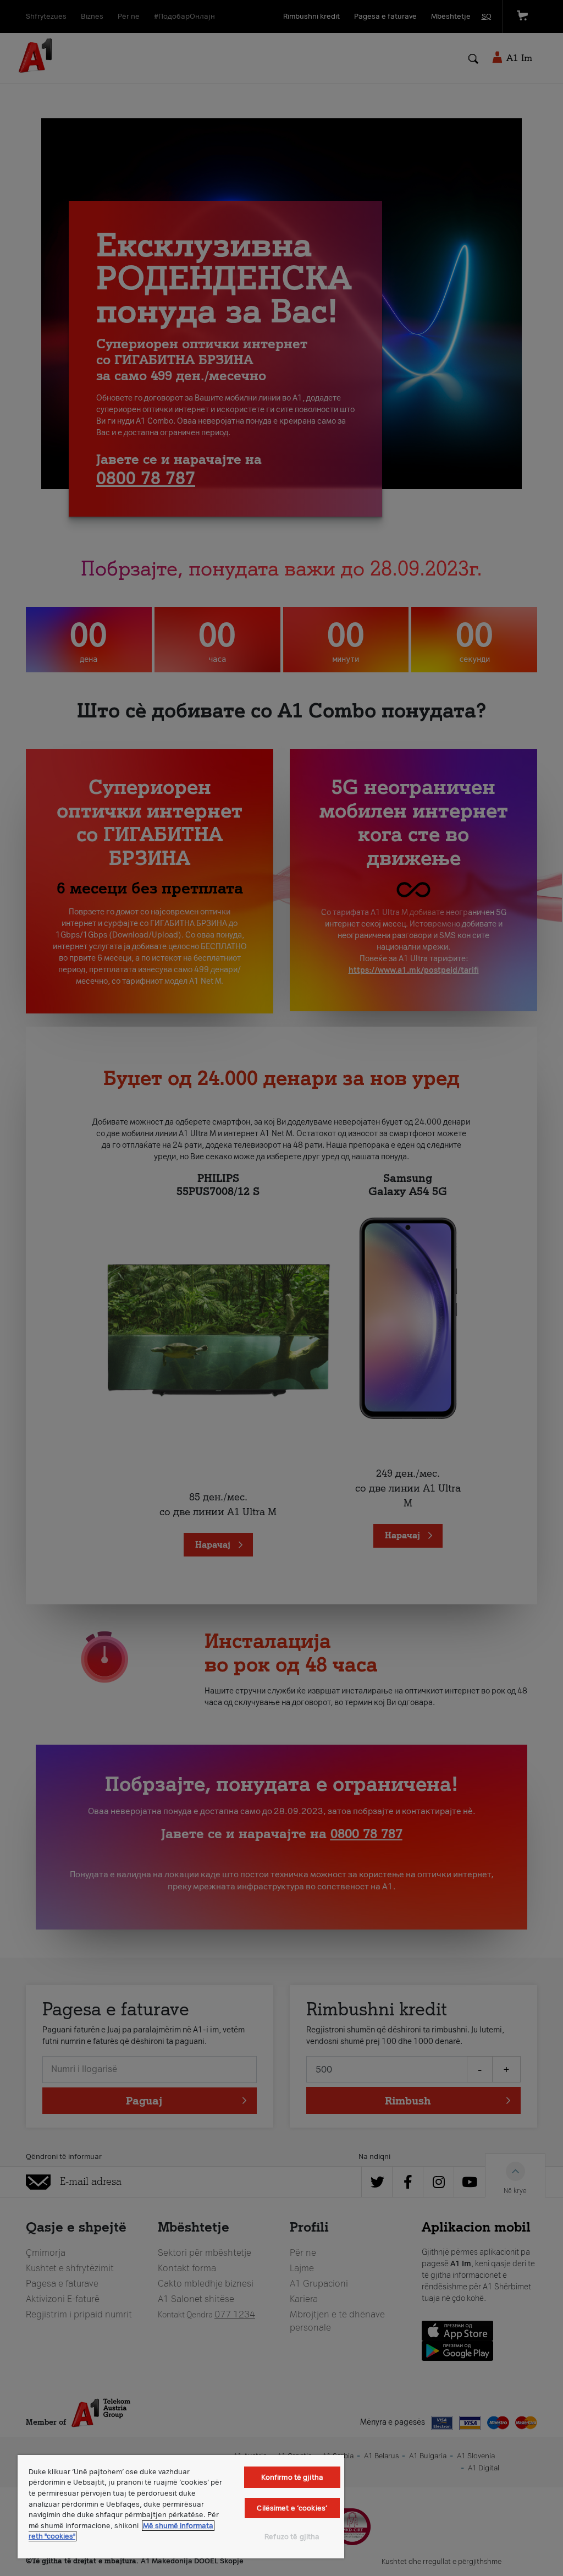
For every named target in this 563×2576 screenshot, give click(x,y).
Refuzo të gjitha (292, 2537)
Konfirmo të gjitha (292, 2477)
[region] (181, 2507)
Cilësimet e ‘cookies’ (292, 2508)
